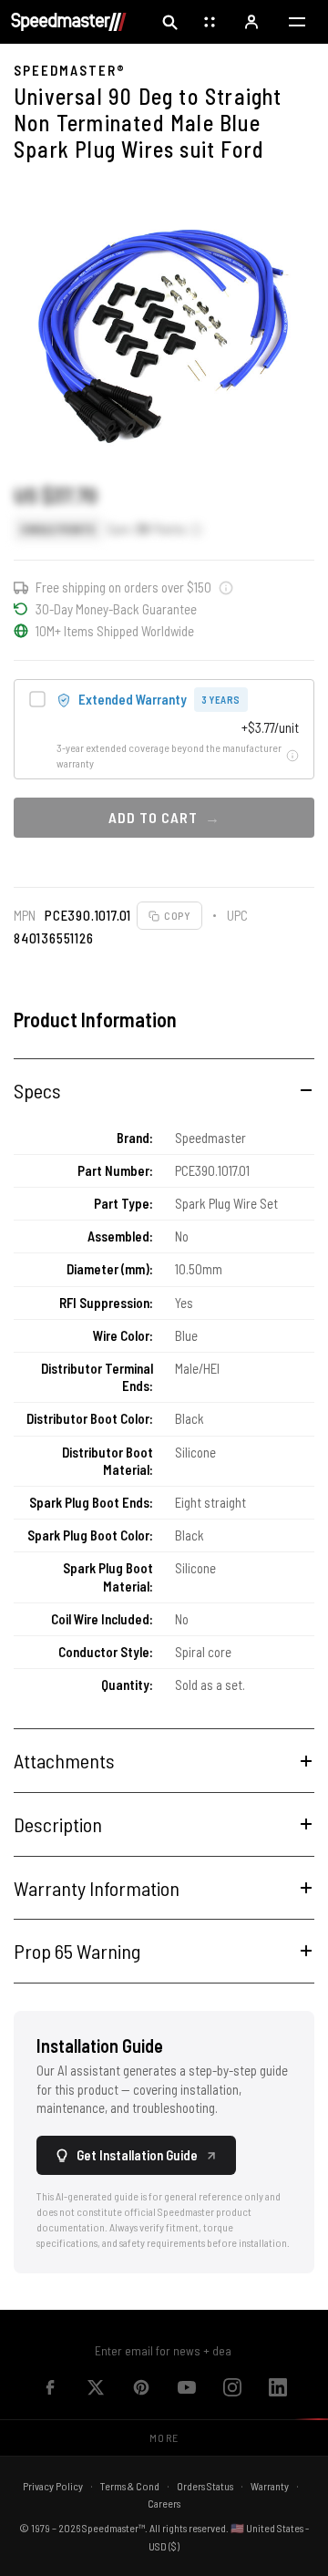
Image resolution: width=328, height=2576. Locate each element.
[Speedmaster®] (69, 22)
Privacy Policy (53, 2486)
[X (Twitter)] (96, 2387)
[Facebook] (50, 2387)
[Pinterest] (141, 2387)
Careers (164, 2503)
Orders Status (205, 2486)
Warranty (270, 2486)
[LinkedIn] (278, 2387)
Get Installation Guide (137, 2155)
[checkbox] (164, 729)
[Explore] (211, 22)
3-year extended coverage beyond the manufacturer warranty (169, 755)
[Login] (253, 22)
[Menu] (297, 22)
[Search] (169, 22)
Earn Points (147, 529)
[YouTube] (187, 2387)
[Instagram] (232, 2387)
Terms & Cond (130, 2486)
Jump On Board (233, 2350)
